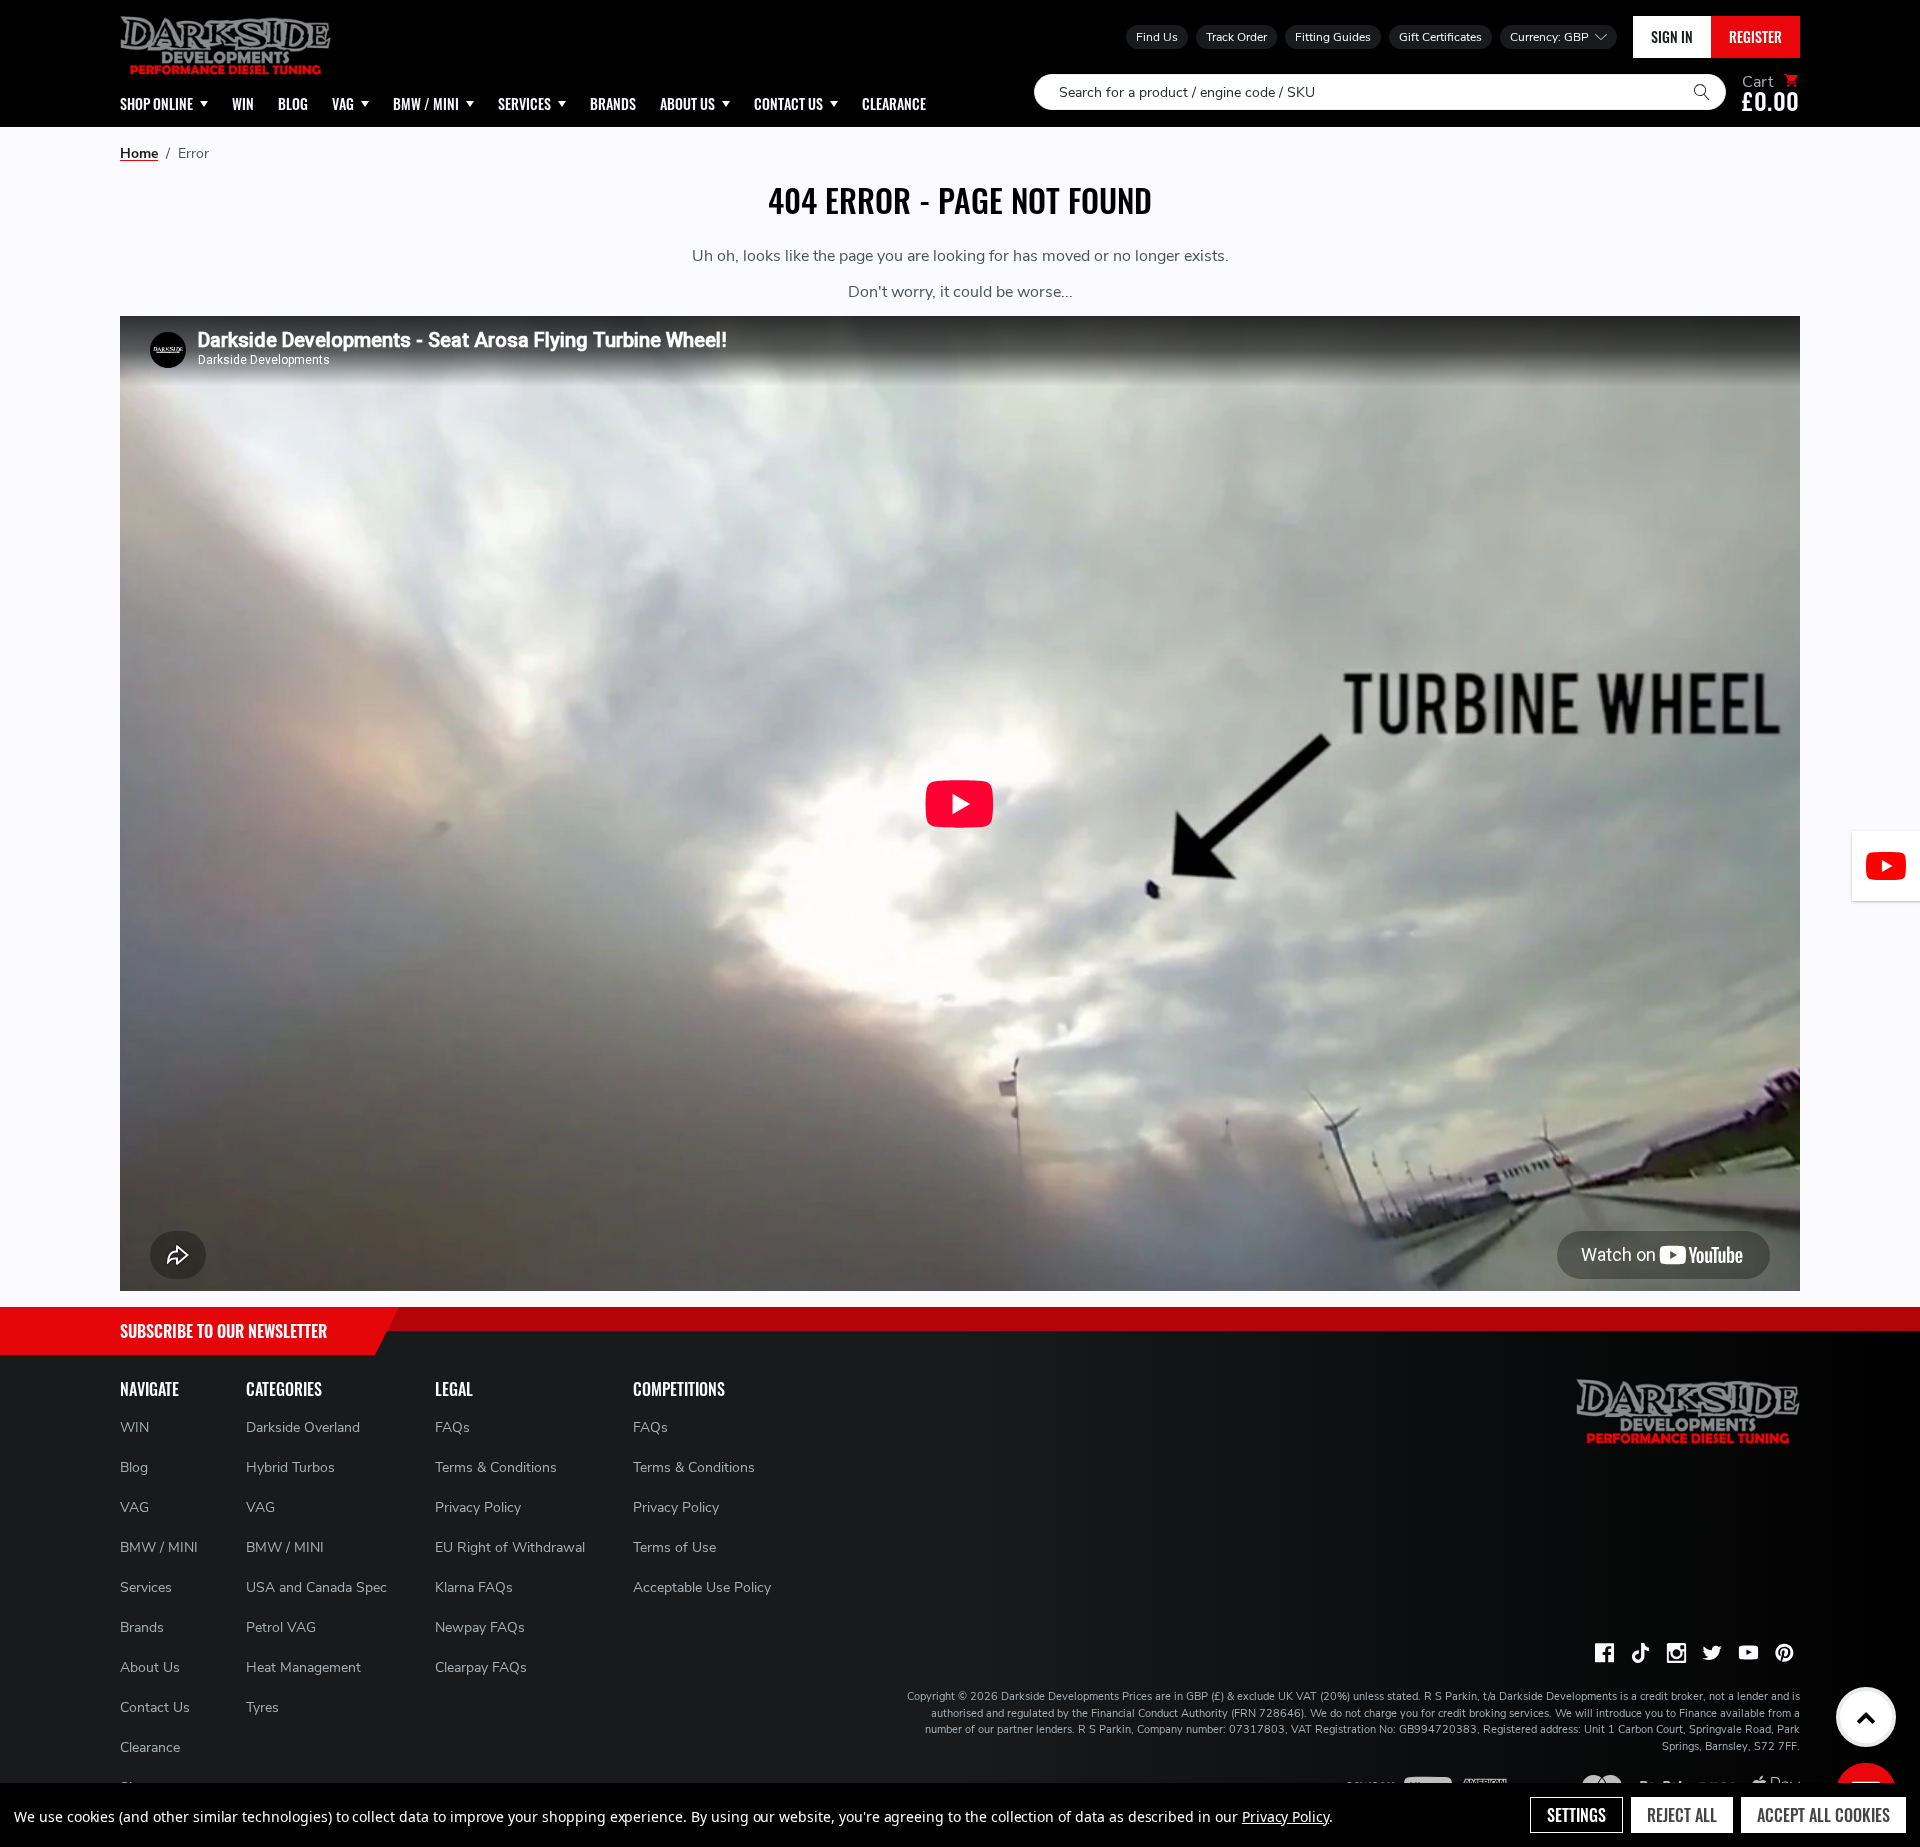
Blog (134, 1467)
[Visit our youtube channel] (1748, 1653)
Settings (1576, 1815)
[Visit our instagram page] (1676, 1653)
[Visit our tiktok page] (1640, 1653)
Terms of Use (674, 1547)
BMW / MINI (159, 1547)
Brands (142, 1627)
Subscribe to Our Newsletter (223, 1331)
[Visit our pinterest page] (1784, 1653)
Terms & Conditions (496, 1467)
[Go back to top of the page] (1866, 1717)
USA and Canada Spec (316, 1587)
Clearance (150, 1747)
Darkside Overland (303, 1427)
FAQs (452, 1427)
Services (146, 1587)
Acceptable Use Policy (702, 1587)
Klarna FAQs (474, 1587)
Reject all (1682, 1815)
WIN (134, 1427)
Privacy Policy (478, 1507)
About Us (150, 1667)
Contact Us (155, 1707)
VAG (134, 1507)
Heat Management (303, 1667)
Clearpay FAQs (481, 1667)
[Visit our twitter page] (1712, 1653)
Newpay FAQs (480, 1627)
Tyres (262, 1707)
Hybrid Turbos (290, 1467)
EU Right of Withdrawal (510, 1547)
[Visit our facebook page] (1604, 1653)
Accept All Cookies (1823, 1815)
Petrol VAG (281, 1627)
